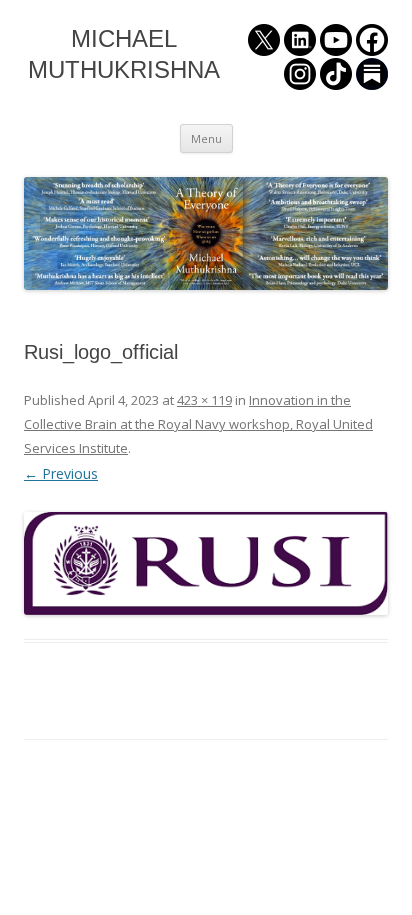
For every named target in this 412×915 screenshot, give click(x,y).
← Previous (61, 473)
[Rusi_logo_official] (206, 563)
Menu (206, 138)
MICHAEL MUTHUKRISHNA (124, 54)
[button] (206, 563)
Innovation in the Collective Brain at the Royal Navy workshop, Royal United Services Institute (198, 424)
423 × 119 (204, 400)
